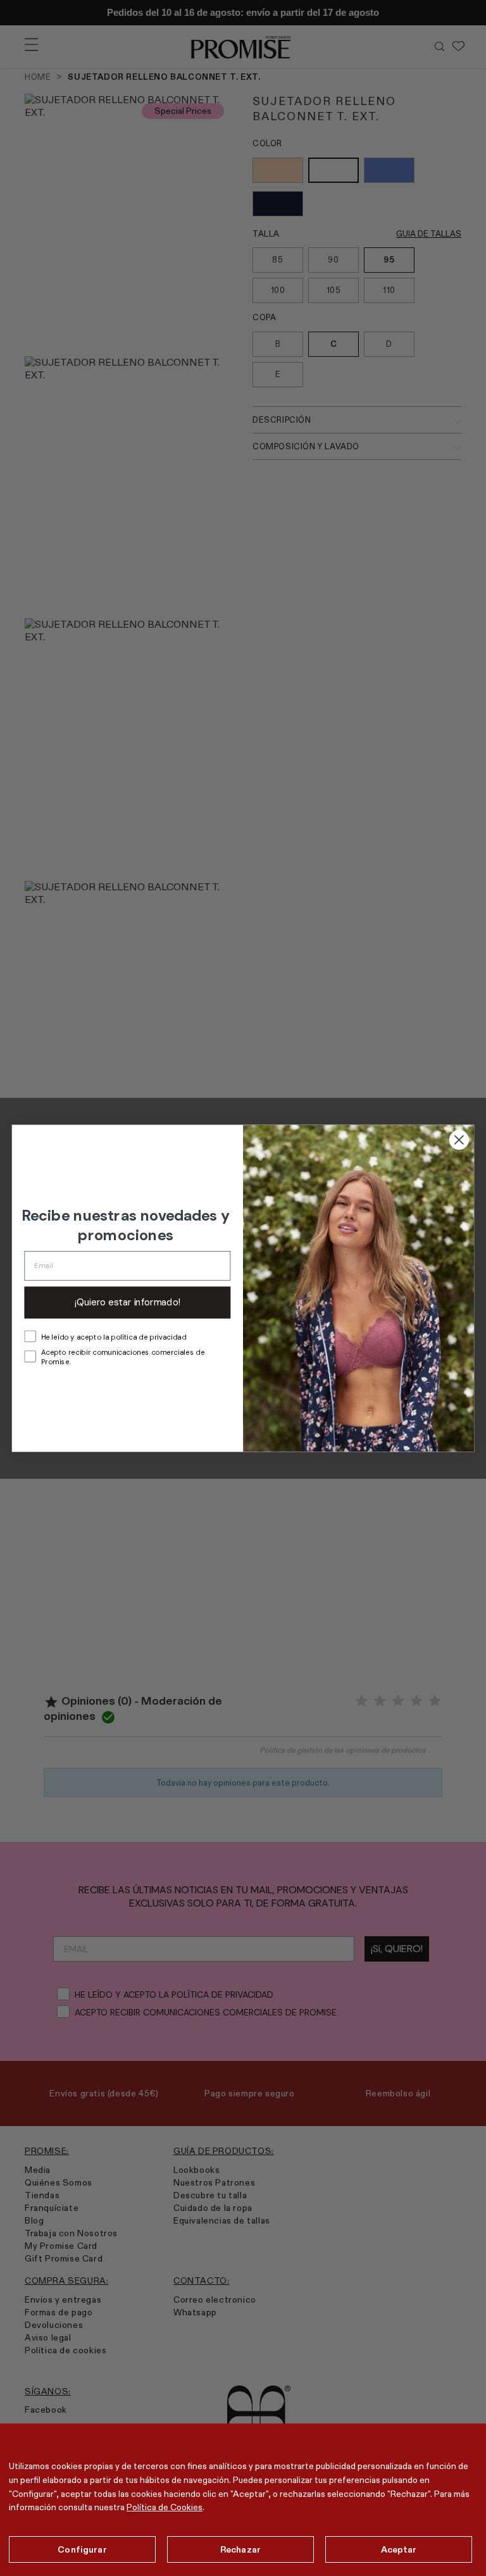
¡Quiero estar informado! (128, 1302)
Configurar (82, 2549)
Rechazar (240, 2549)
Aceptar (399, 2549)
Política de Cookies (165, 2507)
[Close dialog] (459, 1139)
